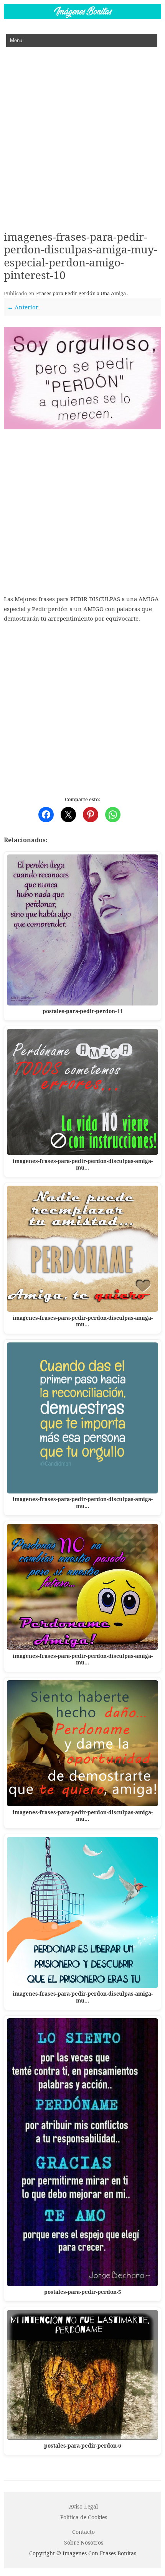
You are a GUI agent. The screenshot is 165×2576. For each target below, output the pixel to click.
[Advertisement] (82, 133)
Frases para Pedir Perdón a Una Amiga (81, 293)
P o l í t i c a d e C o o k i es (84, 2517)
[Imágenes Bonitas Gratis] (82, 17)
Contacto (83, 2532)
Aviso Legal (83, 2506)
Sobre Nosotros (84, 2542)
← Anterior (23, 307)
